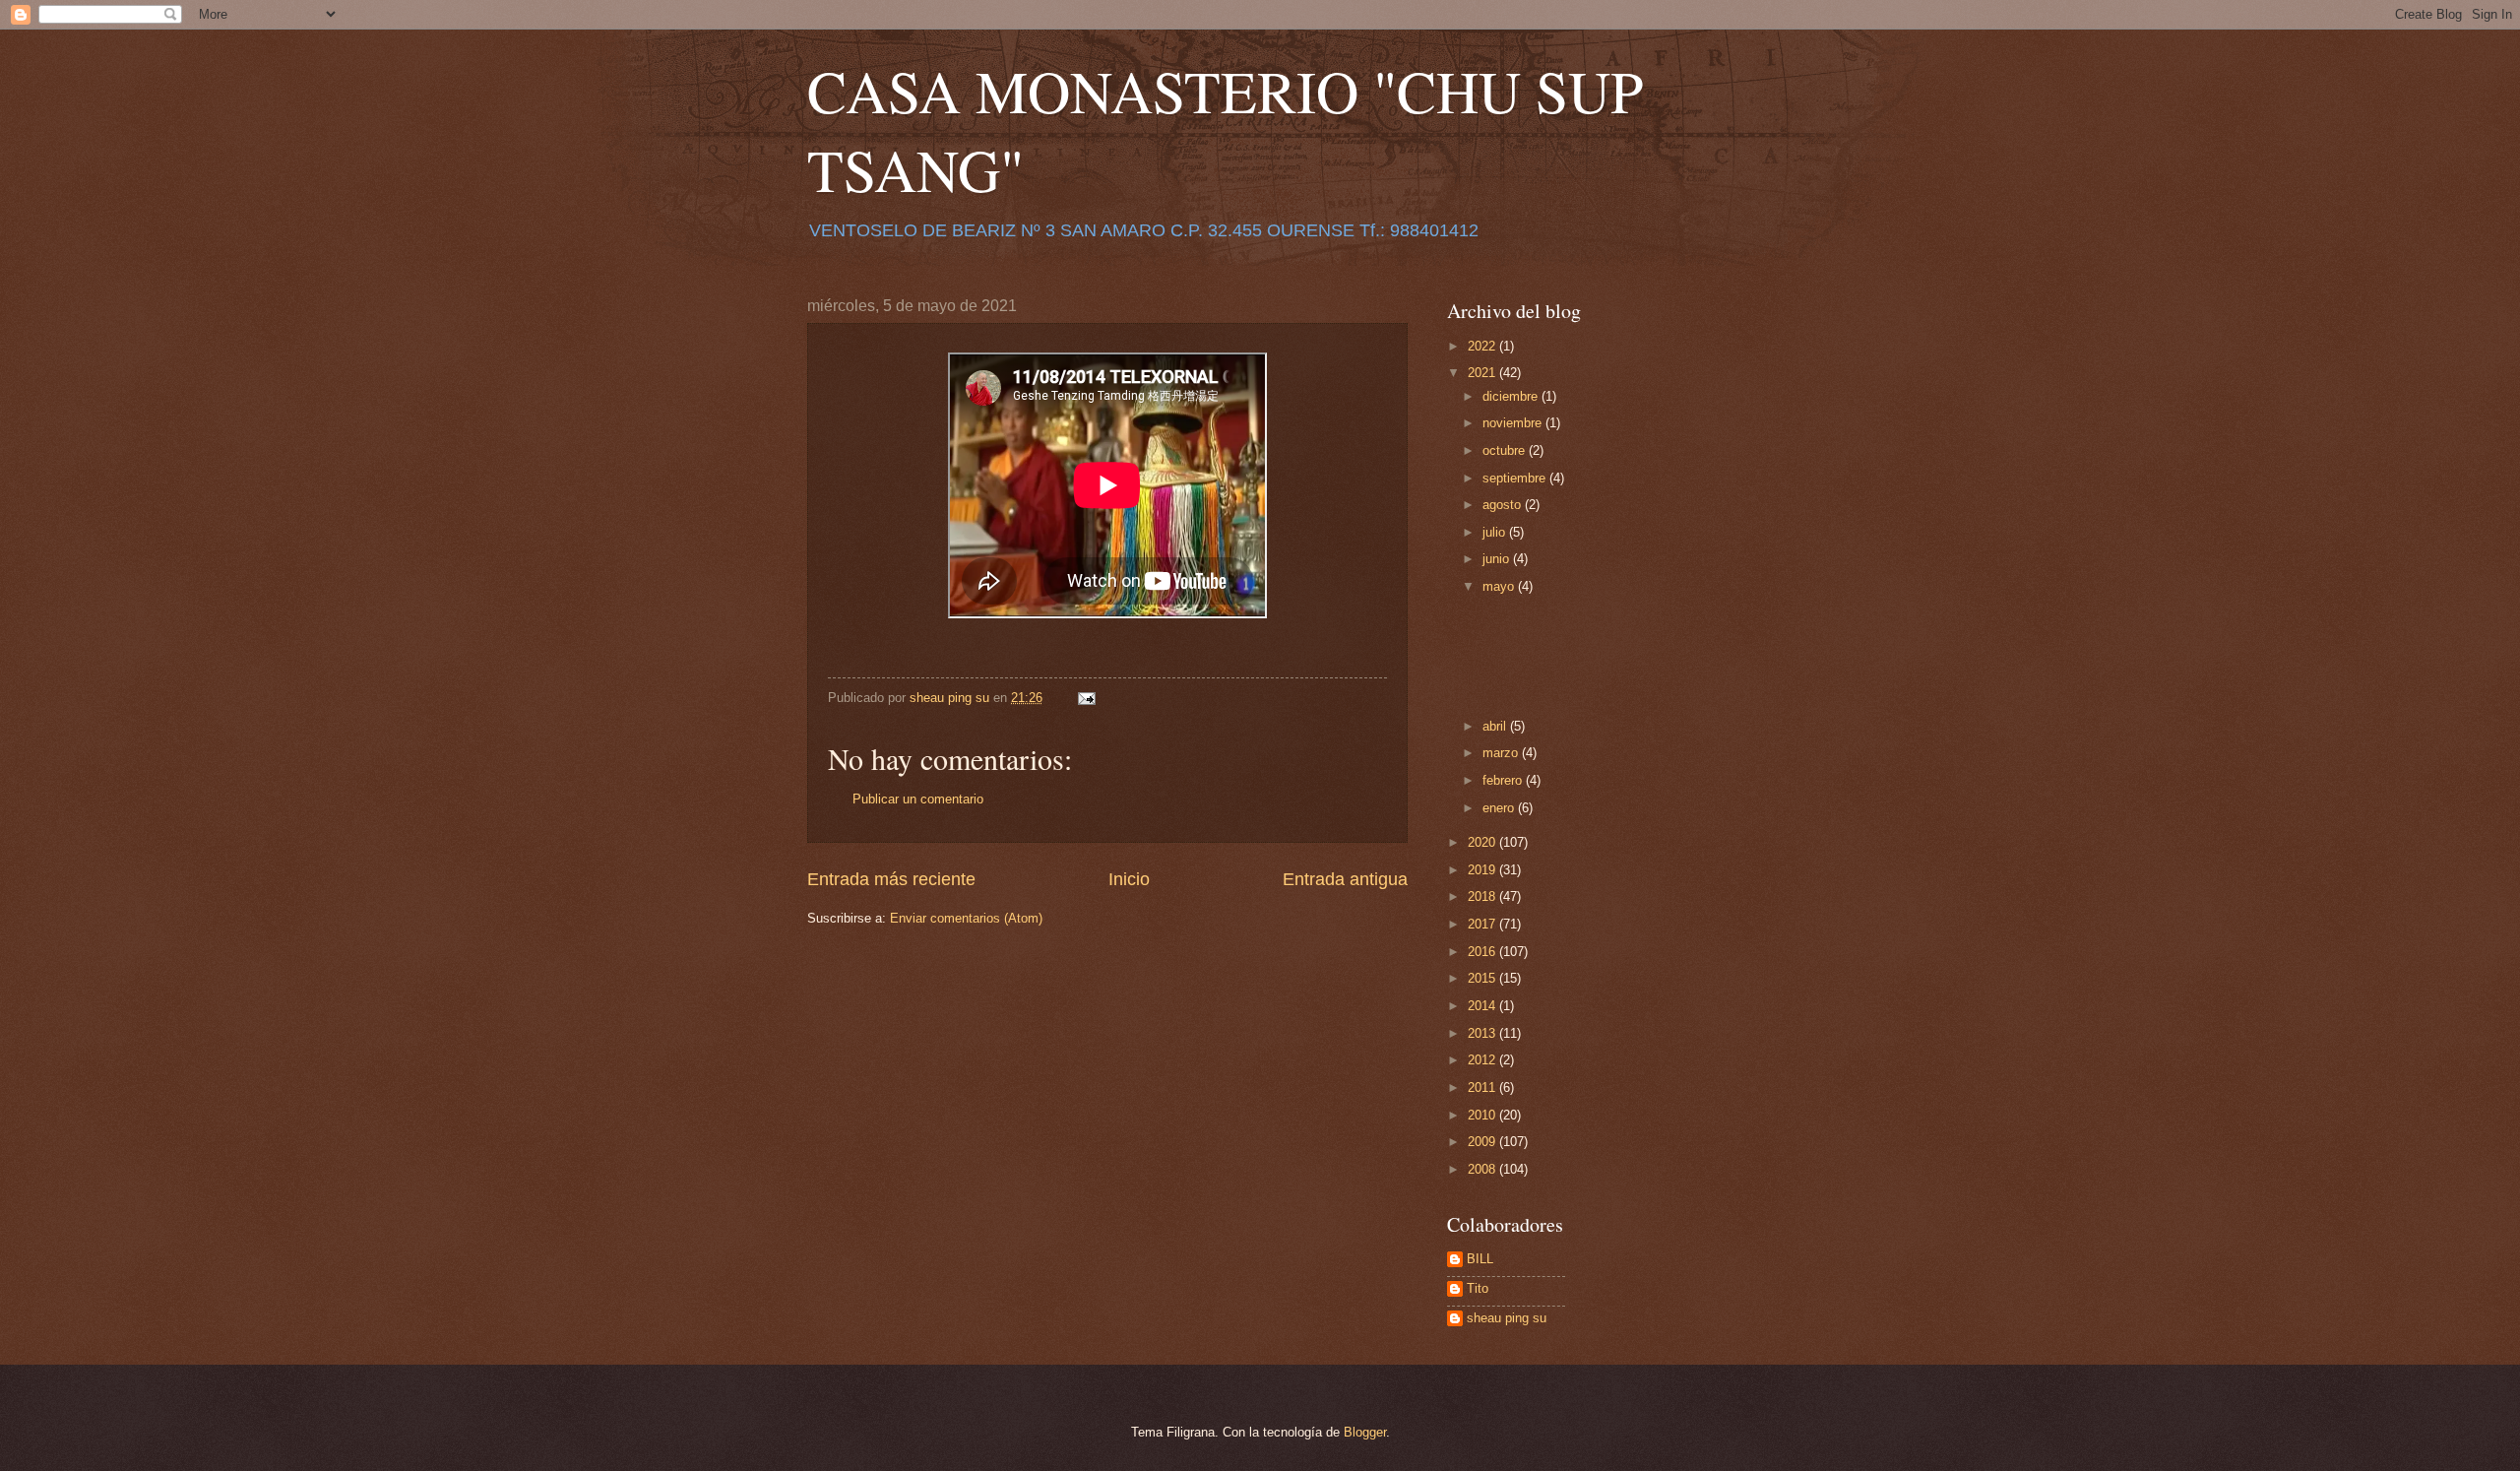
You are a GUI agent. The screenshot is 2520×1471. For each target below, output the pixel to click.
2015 (1483, 978)
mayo (1500, 586)
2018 (1483, 896)
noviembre (1514, 423)
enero (1500, 808)
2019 (1483, 870)
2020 (1483, 842)
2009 (1483, 1142)
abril (1496, 726)
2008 (1483, 1169)
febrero (1504, 780)
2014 (1483, 1006)
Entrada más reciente (891, 879)
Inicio (1129, 879)
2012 (1483, 1060)
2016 (1483, 952)
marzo (1502, 753)
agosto (1504, 505)
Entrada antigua (1345, 879)
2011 (1483, 1087)
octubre (1506, 450)
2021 (1483, 373)
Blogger (1365, 1432)
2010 (1483, 1115)
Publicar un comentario (918, 799)
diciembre (1512, 396)
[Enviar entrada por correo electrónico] (1086, 698)
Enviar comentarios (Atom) (966, 918)
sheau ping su (1507, 1318)
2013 (1483, 1033)
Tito (1478, 1288)
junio (1498, 559)
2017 (1483, 924)
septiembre (1516, 478)
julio (1496, 532)
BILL (1480, 1259)
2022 (1483, 346)
